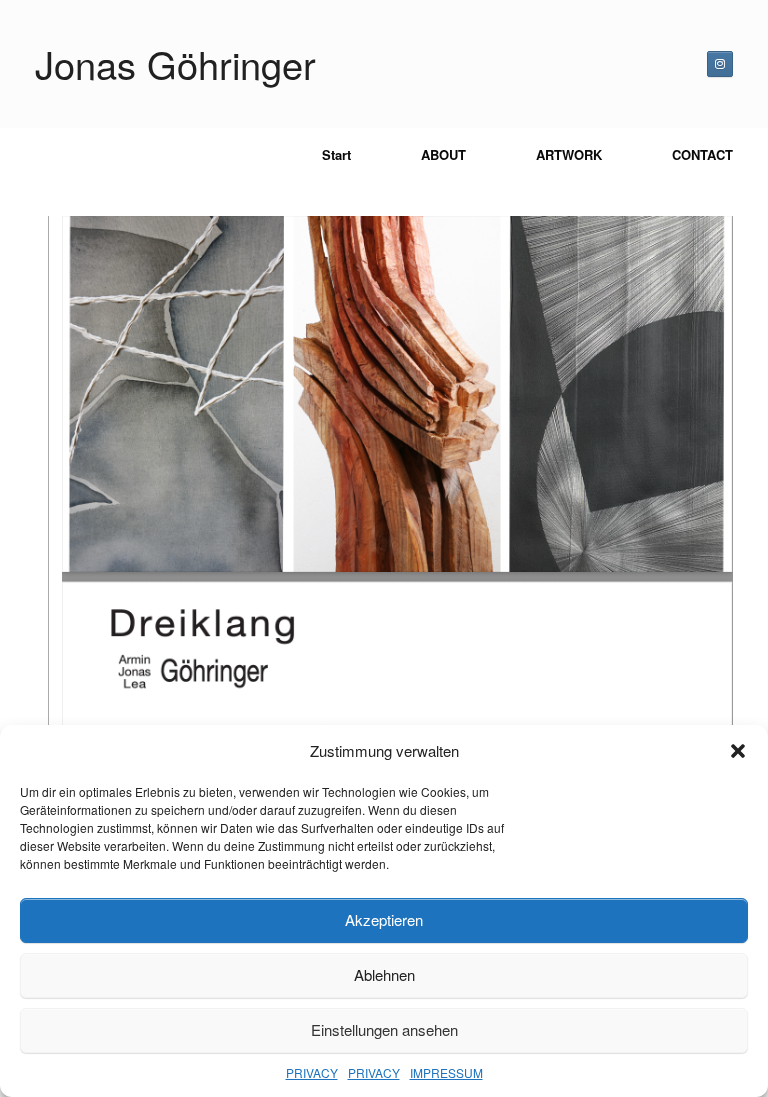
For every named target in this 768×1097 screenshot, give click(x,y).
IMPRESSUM (446, 1072)
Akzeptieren (384, 919)
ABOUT (443, 154)
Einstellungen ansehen (384, 1029)
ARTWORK (569, 154)
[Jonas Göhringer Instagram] (720, 64)
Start (336, 154)
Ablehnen (384, 974)
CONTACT (702, 154)
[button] (738, 751)
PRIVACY (312, 1072)
